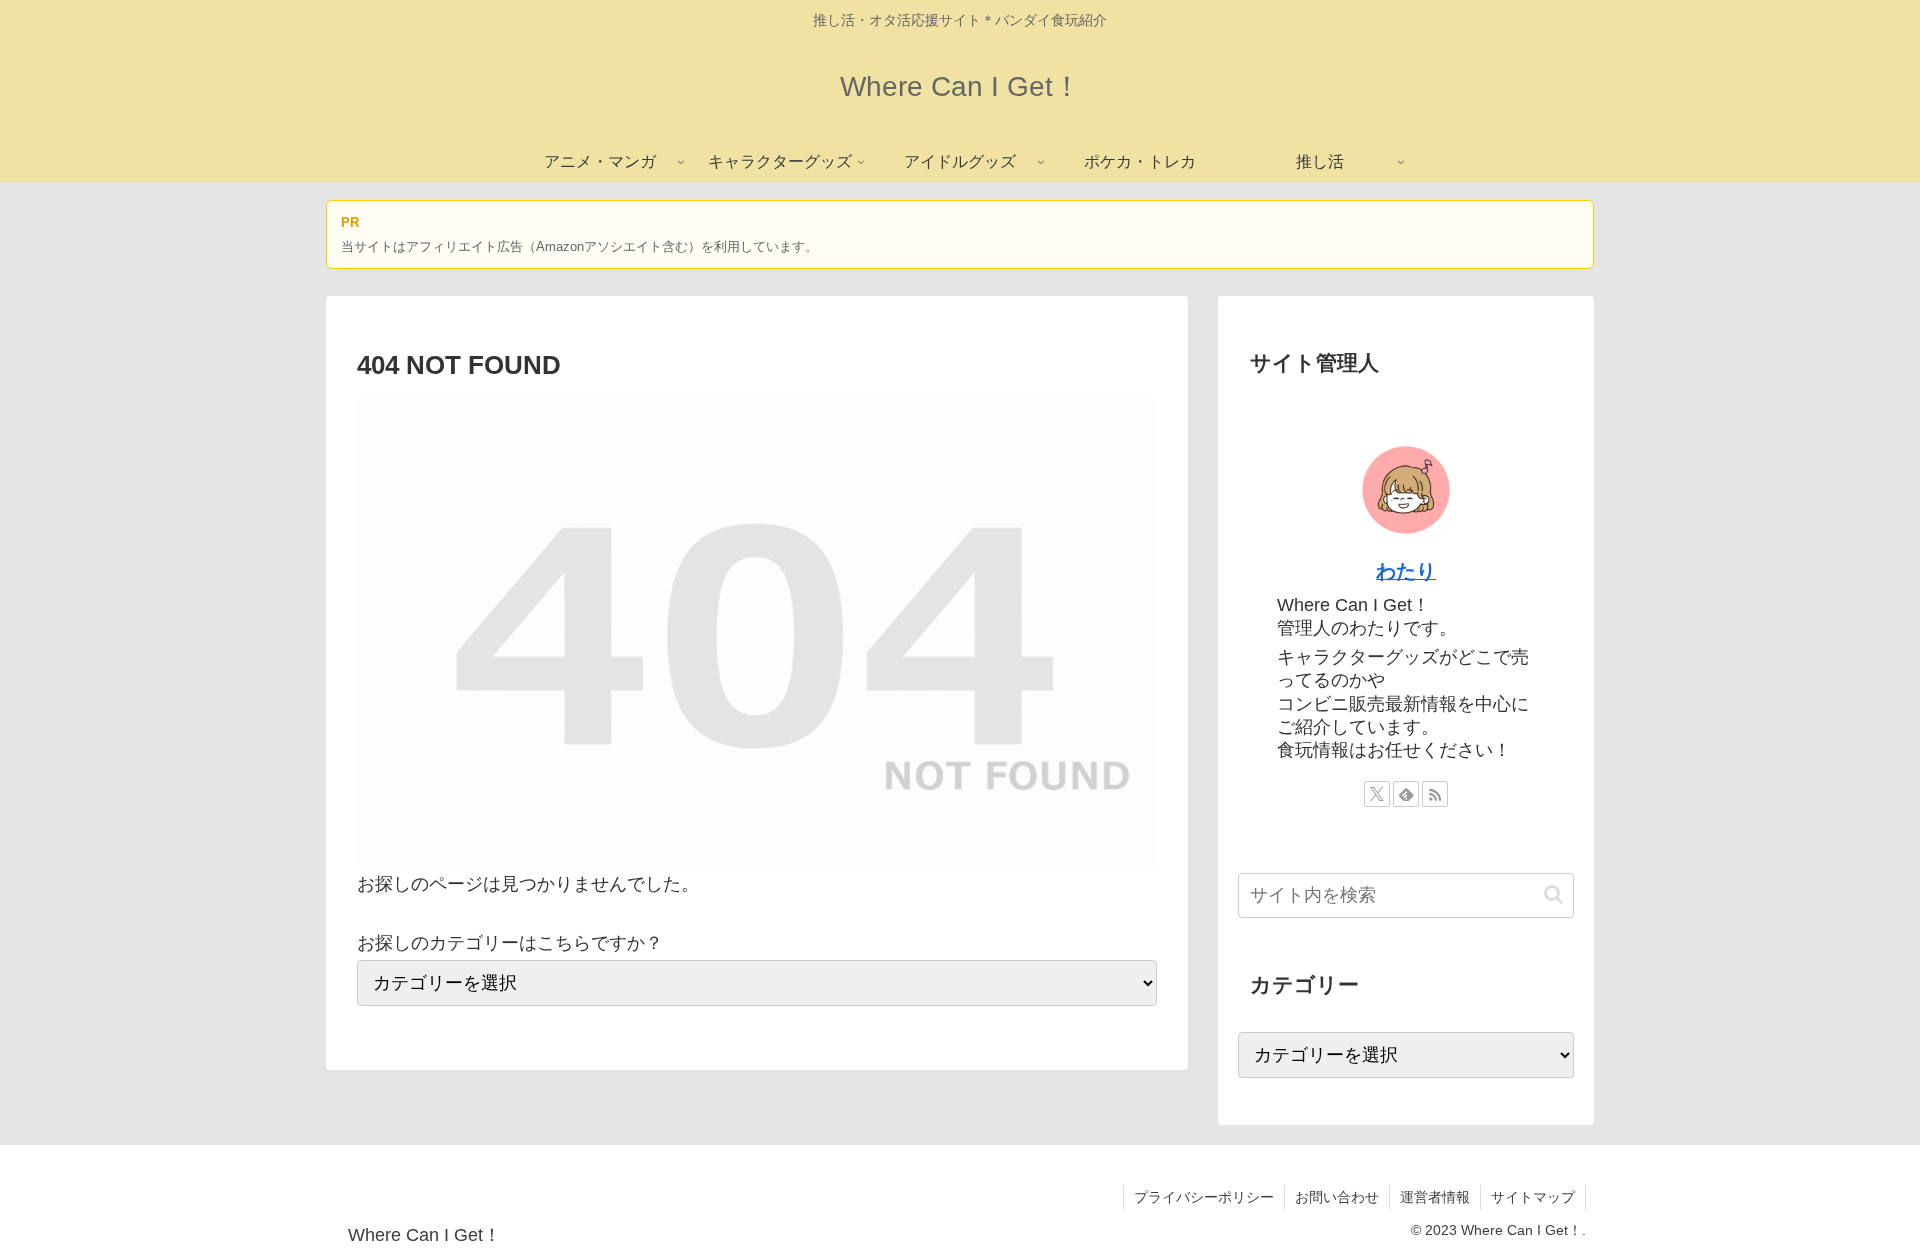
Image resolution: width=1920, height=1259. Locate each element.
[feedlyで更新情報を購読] (1406, 794)
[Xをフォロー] (1377, 794)
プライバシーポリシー (1204, 1197)
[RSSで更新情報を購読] (1435, 794)
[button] (1553, 894)
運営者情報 (1435, 1197)
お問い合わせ (1337, 1197)
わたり (1406, 571)
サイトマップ (1533, 1197)
